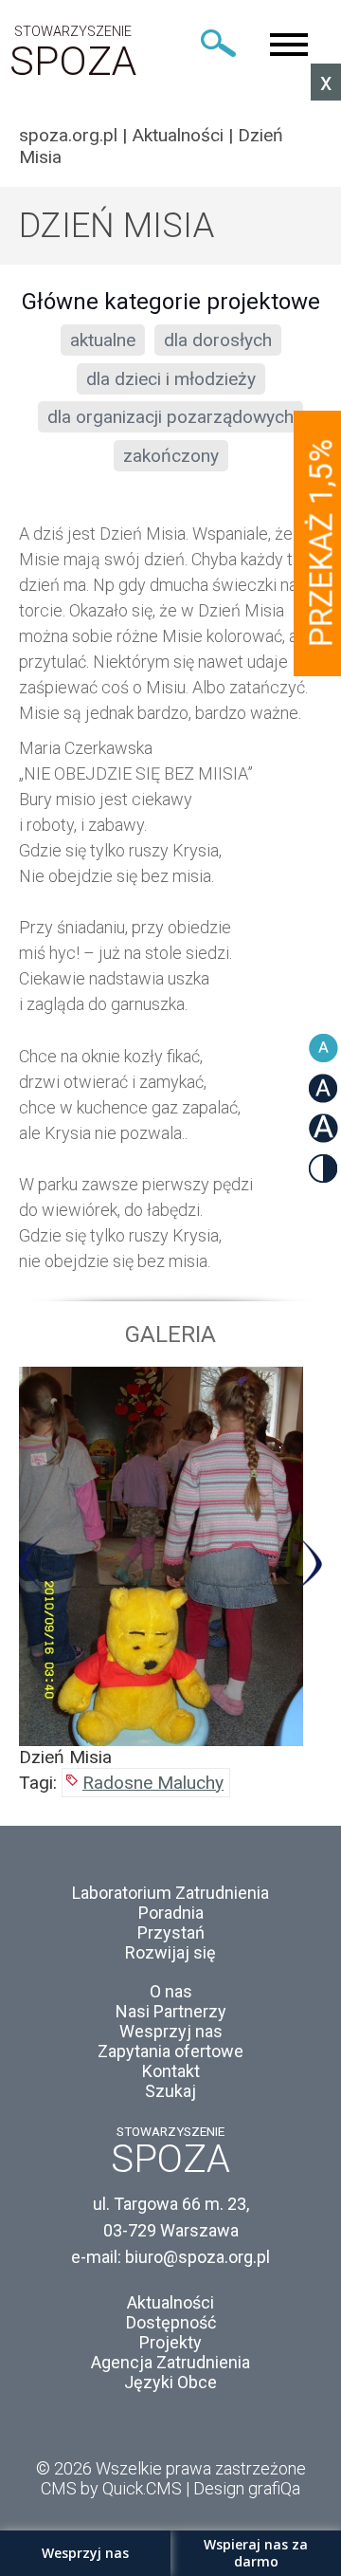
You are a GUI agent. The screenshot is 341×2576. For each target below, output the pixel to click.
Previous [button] (33, 1563)
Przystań (171, 1932)
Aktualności (178, 135)
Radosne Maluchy (153, 1783)
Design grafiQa (247, 2488)
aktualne (103, 340)
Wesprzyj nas (171, 2031)
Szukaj (170, 2091)
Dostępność (171, 2322)
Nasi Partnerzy (171, 2011)
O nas (171, 1991)
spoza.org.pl (68, 135)
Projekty (170, 2342)
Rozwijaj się (170, 1952)
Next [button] (308, 1563)
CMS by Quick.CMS (111, 2488)
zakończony (171, 456)
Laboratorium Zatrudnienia (170, 1893)
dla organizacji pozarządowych (170, 417)
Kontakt (171, 2071)
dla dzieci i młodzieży (171, 379)
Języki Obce (170, 2382)
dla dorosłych (218, 340)
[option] (170, 1567)
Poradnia (171, 1913)
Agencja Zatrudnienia (170, 2362)
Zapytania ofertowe (170, 2051)
